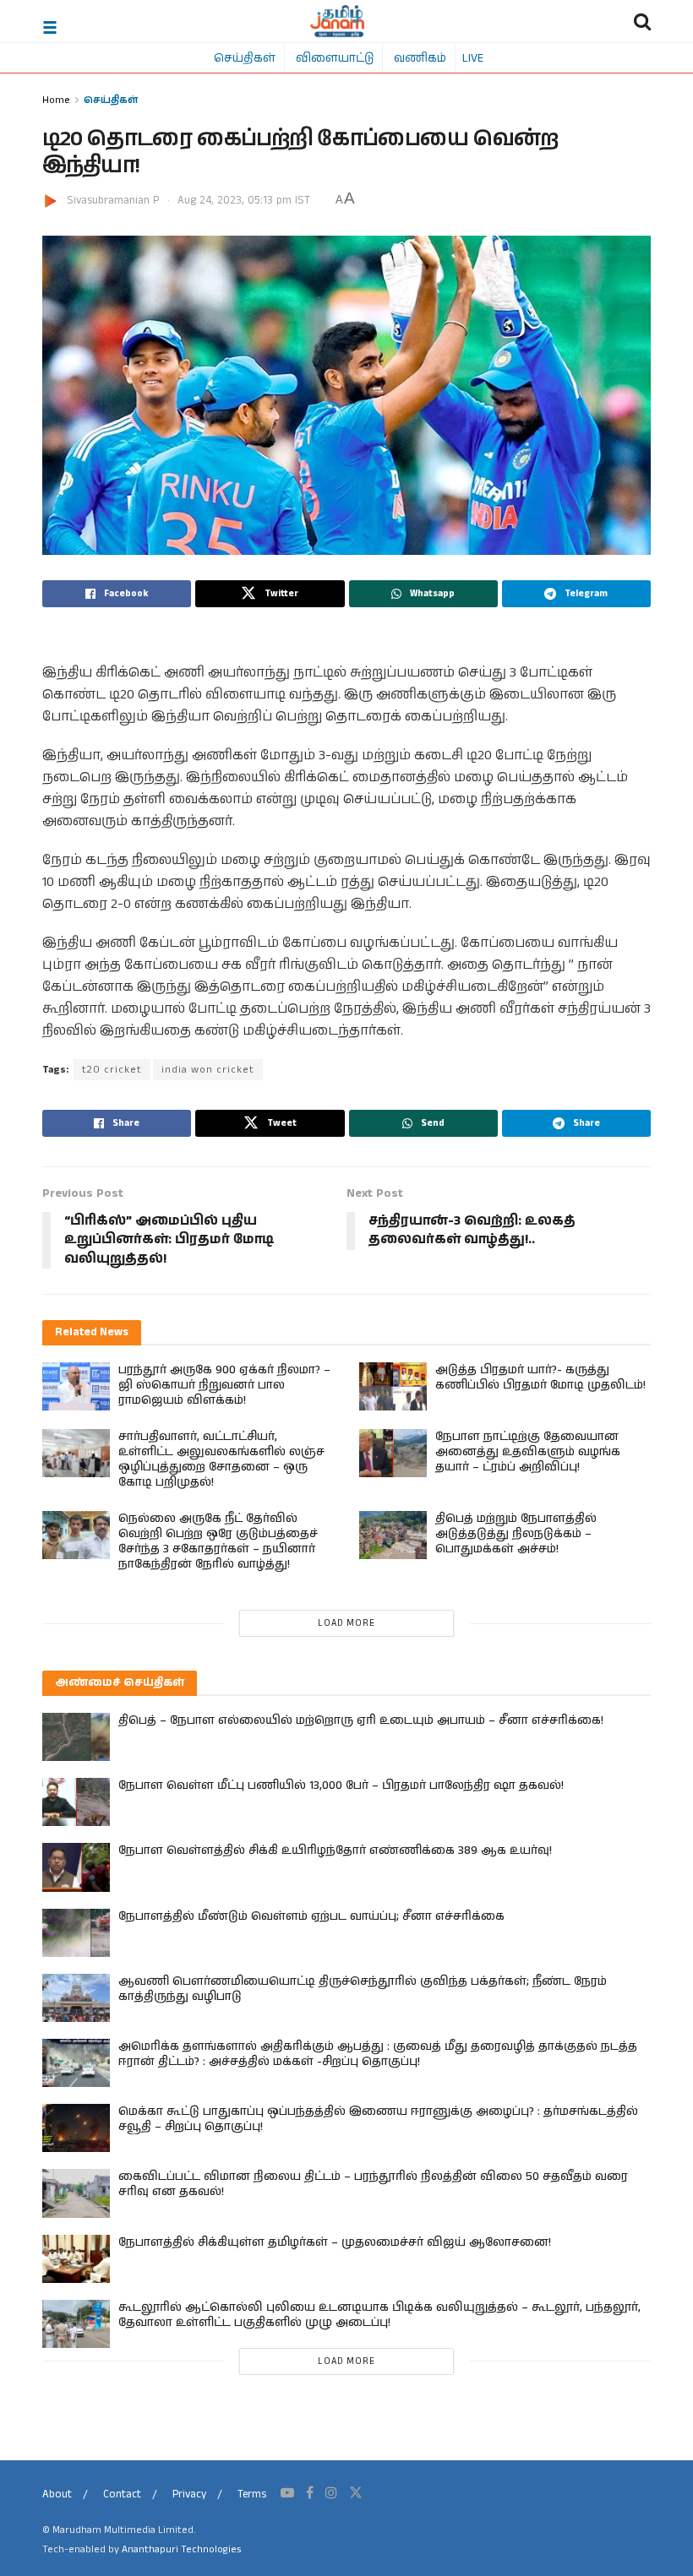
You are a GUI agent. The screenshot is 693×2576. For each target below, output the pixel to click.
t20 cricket (112, 1070)
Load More (346, 1623)
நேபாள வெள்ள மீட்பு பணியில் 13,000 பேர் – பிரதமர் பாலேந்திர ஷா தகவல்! (341, 1785)
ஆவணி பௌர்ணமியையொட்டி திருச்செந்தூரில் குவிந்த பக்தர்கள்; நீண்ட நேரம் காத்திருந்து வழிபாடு (363, 1989)
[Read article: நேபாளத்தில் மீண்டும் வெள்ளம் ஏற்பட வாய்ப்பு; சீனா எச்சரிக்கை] (76, 1933)
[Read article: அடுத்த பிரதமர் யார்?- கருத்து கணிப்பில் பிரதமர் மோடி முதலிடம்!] (393, 1386)
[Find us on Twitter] (356, 2493)
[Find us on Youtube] (287, 2493)
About (57, 2494)
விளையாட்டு (335, 57)
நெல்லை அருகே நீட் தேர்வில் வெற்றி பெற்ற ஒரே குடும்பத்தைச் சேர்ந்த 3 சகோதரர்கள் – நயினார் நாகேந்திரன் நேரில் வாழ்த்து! (218, 1541)
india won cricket (208, 1070)
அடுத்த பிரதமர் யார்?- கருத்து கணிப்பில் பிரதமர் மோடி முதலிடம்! (540, 1378)
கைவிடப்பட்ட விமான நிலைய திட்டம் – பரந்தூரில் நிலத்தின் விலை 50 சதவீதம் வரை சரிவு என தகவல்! (373, 2184)
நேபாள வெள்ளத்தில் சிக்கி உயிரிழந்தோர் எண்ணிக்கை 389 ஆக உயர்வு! (335, 1850)
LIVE (473, 57)
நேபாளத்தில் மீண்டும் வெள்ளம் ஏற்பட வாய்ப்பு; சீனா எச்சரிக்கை (311, 1916)
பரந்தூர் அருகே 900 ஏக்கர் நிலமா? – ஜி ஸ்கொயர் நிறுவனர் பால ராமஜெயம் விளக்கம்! (224, 1385)
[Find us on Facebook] (310, 2493)
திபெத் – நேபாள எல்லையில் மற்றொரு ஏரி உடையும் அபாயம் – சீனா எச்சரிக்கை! (361, 1720)
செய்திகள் (245, 57)
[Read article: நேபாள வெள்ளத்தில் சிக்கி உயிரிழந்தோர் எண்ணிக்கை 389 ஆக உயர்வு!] (76, 1867)
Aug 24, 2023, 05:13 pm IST (244, 201)
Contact (122, 2494)
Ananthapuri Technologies (181, 2549)
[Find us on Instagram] (331, 2493)
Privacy (189, 2494)
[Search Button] (642, 21)
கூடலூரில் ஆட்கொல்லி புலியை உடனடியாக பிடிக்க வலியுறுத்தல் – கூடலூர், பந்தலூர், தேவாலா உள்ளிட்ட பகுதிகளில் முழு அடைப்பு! (379, 2315)
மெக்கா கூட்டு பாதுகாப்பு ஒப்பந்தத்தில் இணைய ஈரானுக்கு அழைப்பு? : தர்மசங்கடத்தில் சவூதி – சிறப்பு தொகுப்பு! (378, 2119)
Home (56, 99)
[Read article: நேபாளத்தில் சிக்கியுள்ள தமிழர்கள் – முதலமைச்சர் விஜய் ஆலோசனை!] (76, 2259)
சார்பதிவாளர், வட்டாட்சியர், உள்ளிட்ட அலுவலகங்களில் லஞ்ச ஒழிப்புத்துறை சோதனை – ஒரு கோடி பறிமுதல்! (221, 1459)
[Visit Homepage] (338, 21)
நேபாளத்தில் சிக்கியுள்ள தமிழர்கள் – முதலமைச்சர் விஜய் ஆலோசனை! (335, 2242)
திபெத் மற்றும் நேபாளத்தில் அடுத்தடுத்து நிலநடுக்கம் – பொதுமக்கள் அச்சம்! (516, 1534)
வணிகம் (420, 57)
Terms (252, 2494)
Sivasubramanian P (113, 201)
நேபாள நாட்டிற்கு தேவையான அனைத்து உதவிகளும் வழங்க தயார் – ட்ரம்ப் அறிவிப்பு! (528, 1452)
